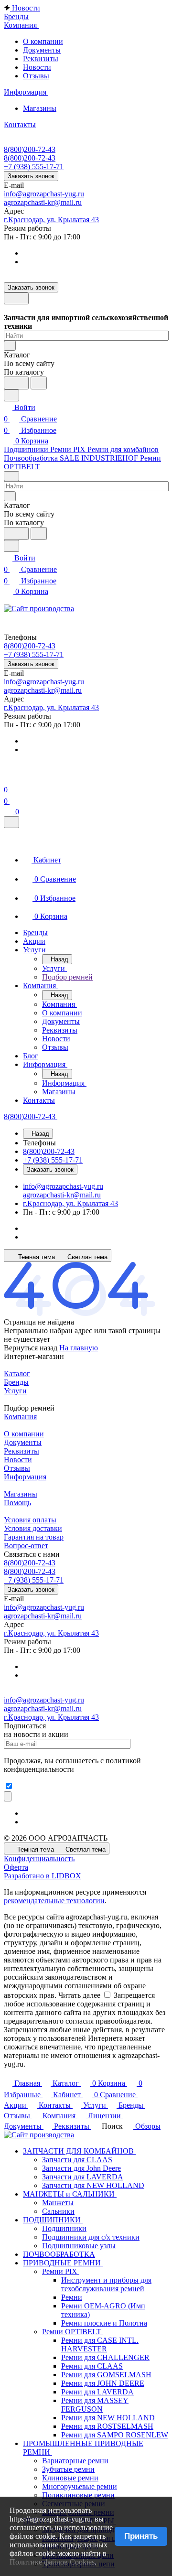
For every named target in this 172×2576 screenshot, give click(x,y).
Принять (141, 2536)
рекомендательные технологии (54, 1901)
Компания (20, 1417)
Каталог (17, 1374)
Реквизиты (41, 59)
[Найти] (39, 383)
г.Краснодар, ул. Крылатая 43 (51, 220)
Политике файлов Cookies (52, 2562)
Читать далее (79, 1995)
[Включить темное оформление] (16, 298)
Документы (42, 50)
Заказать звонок (31, 176)
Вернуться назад (31, 1348)
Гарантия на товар (34, 1537)
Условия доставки (33, 1528)
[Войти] (8, 778)
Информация (25, 1477)
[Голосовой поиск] (16, 383)
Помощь (17, 1503)
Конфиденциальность (39, 1859)
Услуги (15, 1391)
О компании (43, 41)
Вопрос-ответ (26, 1546)
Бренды (16, 1382)
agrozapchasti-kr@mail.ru (43, 202)
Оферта (16, 1867)
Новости (37, 67)
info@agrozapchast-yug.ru (44, 194)
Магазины (40, 108)
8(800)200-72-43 (30, 149)
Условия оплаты (30, 1520)
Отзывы (36, 76)
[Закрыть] (11, 822)
